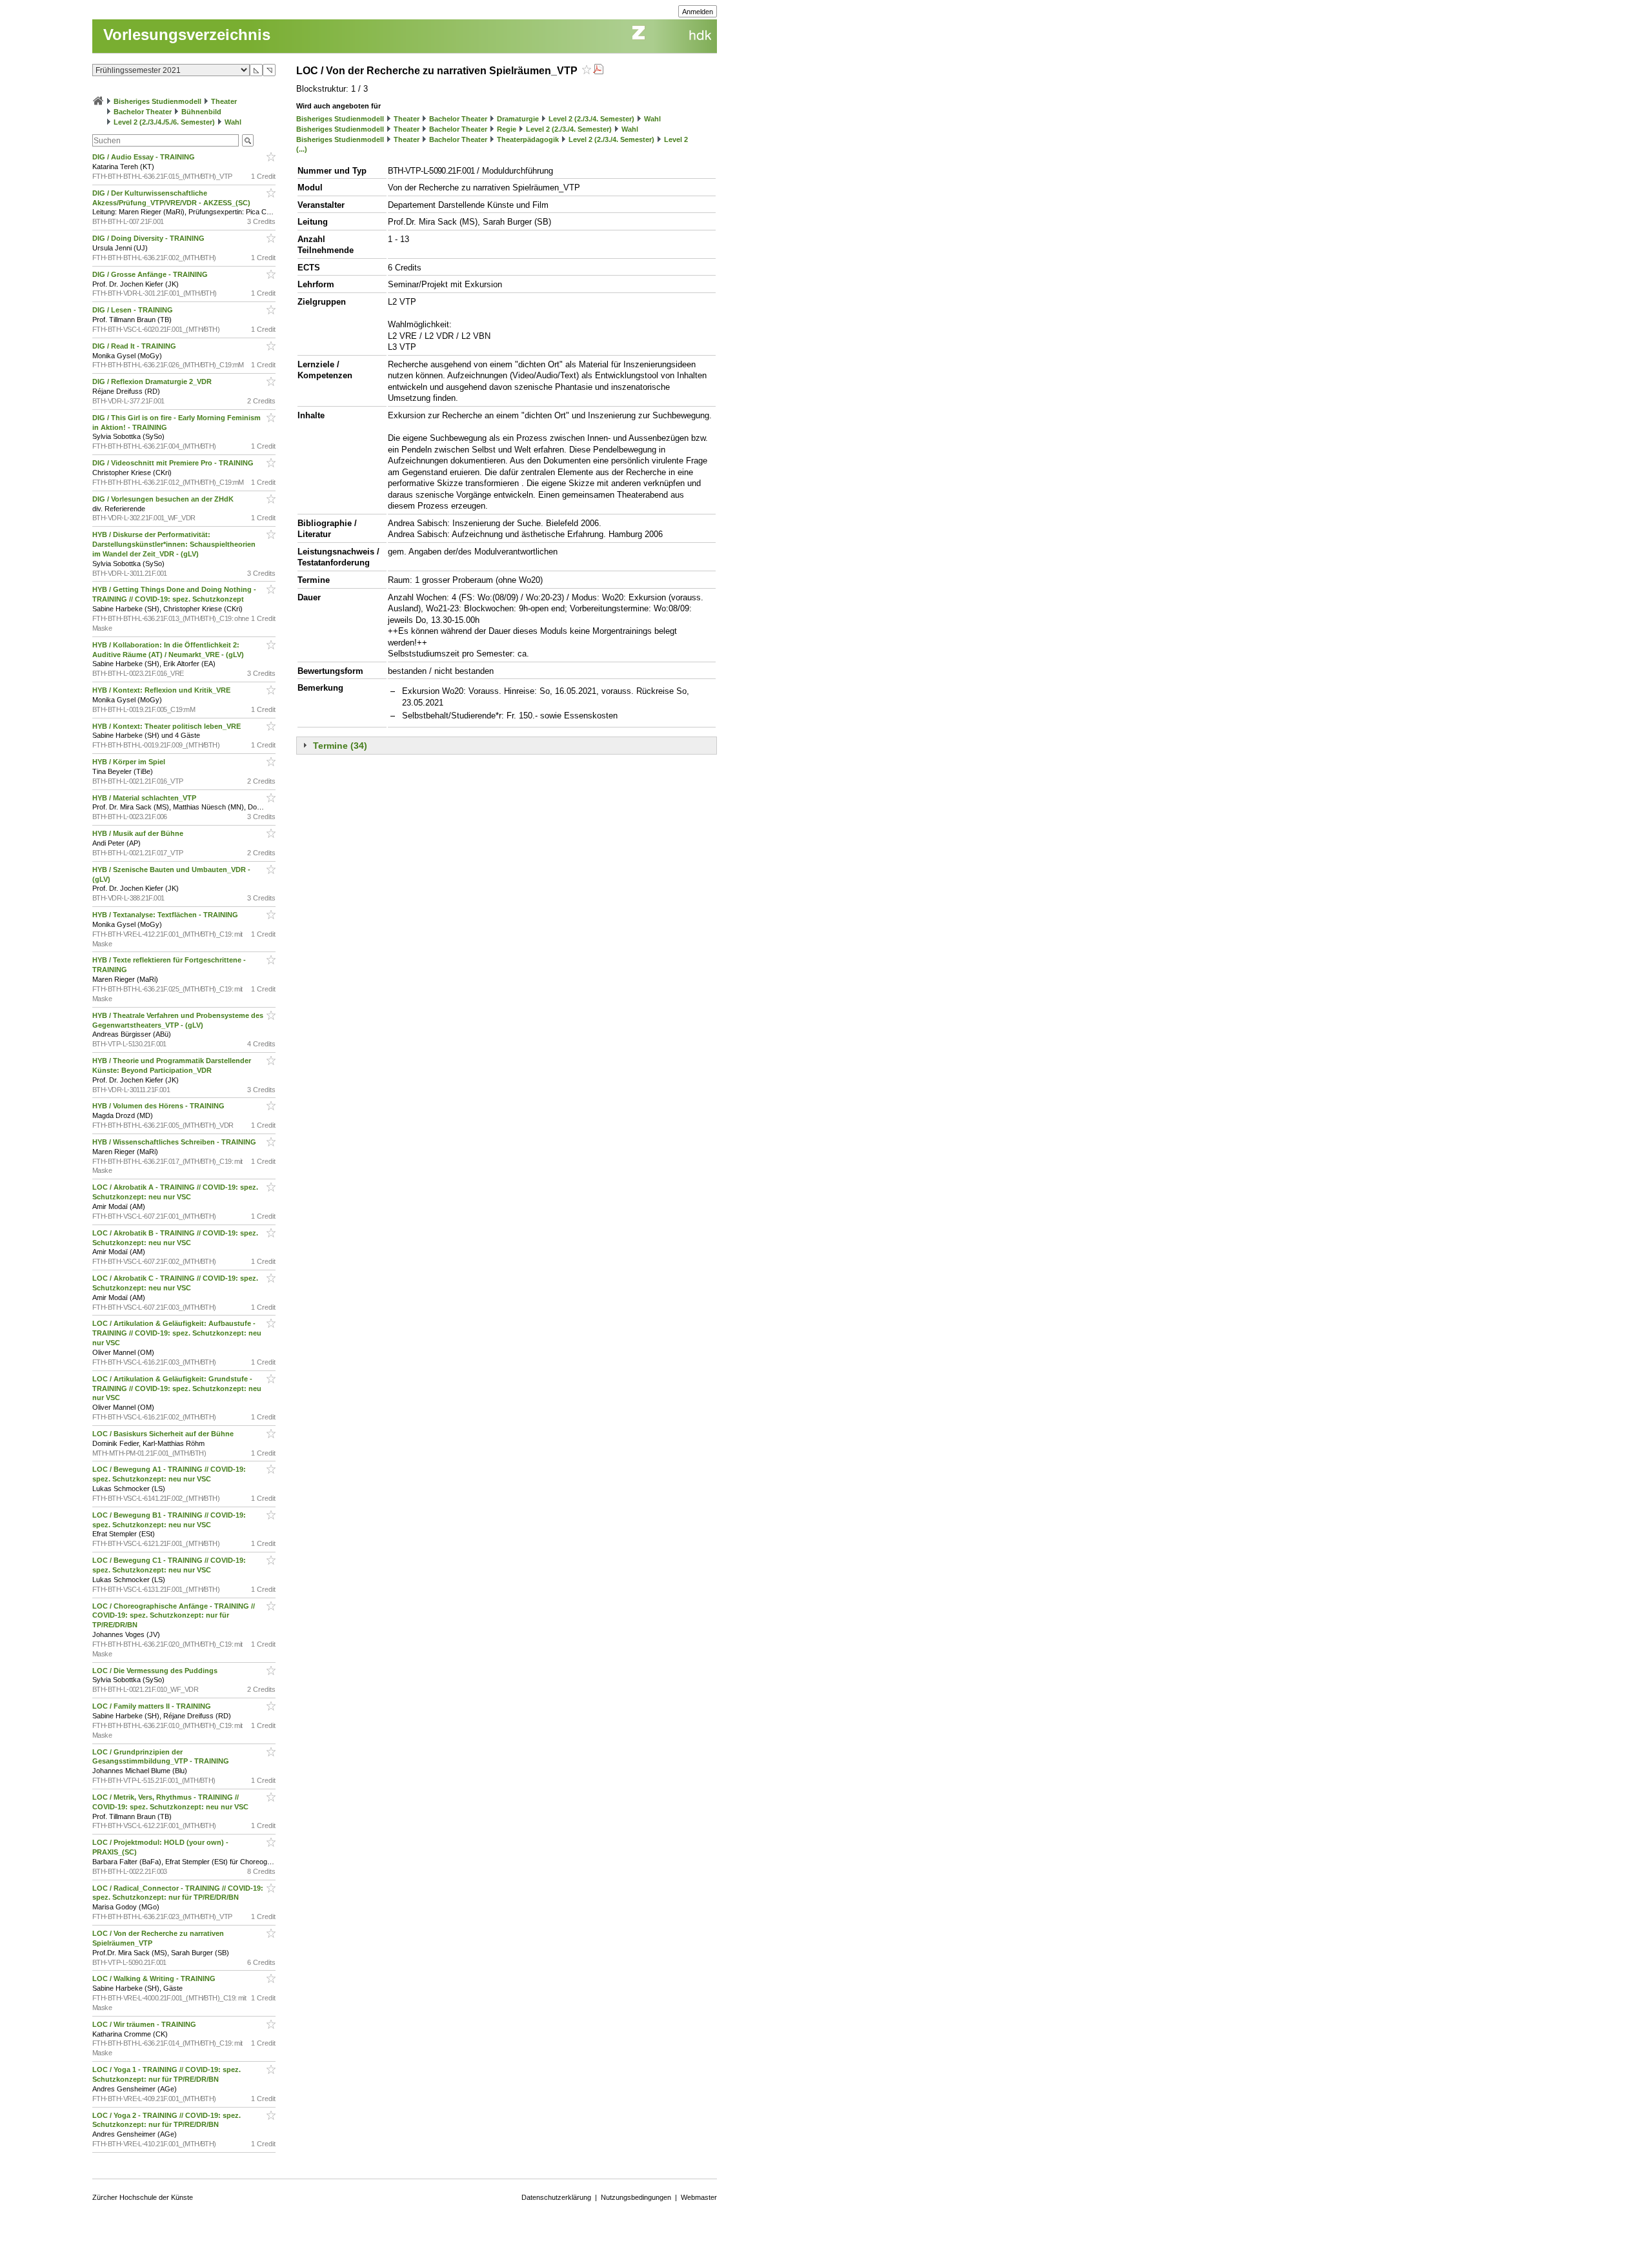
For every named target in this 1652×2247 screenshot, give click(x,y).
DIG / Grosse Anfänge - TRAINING (151, 274)
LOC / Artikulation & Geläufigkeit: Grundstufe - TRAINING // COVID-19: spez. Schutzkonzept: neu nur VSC (177, 1388)
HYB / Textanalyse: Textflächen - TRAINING (166, 915)
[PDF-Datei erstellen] (598, 71)
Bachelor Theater (143, 112)
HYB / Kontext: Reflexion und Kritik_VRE (162, 690)
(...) (302, 149)
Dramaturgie (518, 119)
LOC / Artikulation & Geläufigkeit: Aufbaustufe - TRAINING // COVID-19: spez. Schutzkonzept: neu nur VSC (177, 1333)
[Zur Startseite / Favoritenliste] (98, 101)
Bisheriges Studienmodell (157, 101)
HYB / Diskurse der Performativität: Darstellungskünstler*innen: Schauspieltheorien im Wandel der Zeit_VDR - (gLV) (174, 544)
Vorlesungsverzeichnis (187, 35)
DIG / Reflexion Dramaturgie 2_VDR (153, 381)
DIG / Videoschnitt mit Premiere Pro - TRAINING (174, 463)
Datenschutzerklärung (556, 2197)
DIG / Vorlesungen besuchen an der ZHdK (164, 499)
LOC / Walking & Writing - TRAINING (155, 1978)
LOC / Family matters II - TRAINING (153, 1706)
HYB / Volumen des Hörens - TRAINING (159, 1106)
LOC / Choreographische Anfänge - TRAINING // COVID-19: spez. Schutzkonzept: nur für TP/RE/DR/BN (174, 1616)
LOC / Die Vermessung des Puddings (156, 1671)
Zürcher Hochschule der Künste (143, 2197)
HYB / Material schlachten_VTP (145, 798)
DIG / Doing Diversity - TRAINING (149, 238)
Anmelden (698, 12)
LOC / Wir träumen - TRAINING (145, 2024)
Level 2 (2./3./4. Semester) (591, 119)
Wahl (233, 122)
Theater (224, 101)
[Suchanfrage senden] (248, 140)
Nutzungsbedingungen (636, 2197)
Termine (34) (340, 746)
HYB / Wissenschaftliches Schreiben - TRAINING (175, 1142)
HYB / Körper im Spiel (130, 762)
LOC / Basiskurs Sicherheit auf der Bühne (164, 1434)
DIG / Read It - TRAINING (135, 346)
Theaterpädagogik (528, 139)
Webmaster (699, 2197)
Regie (507, 129)
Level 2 (676, 139)
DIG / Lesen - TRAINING (134, 310)
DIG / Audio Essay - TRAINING (145, 157)
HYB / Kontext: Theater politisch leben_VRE (167, 726)
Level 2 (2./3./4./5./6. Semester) (164, 122)
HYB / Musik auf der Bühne (139, 833)
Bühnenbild (201, 112)
